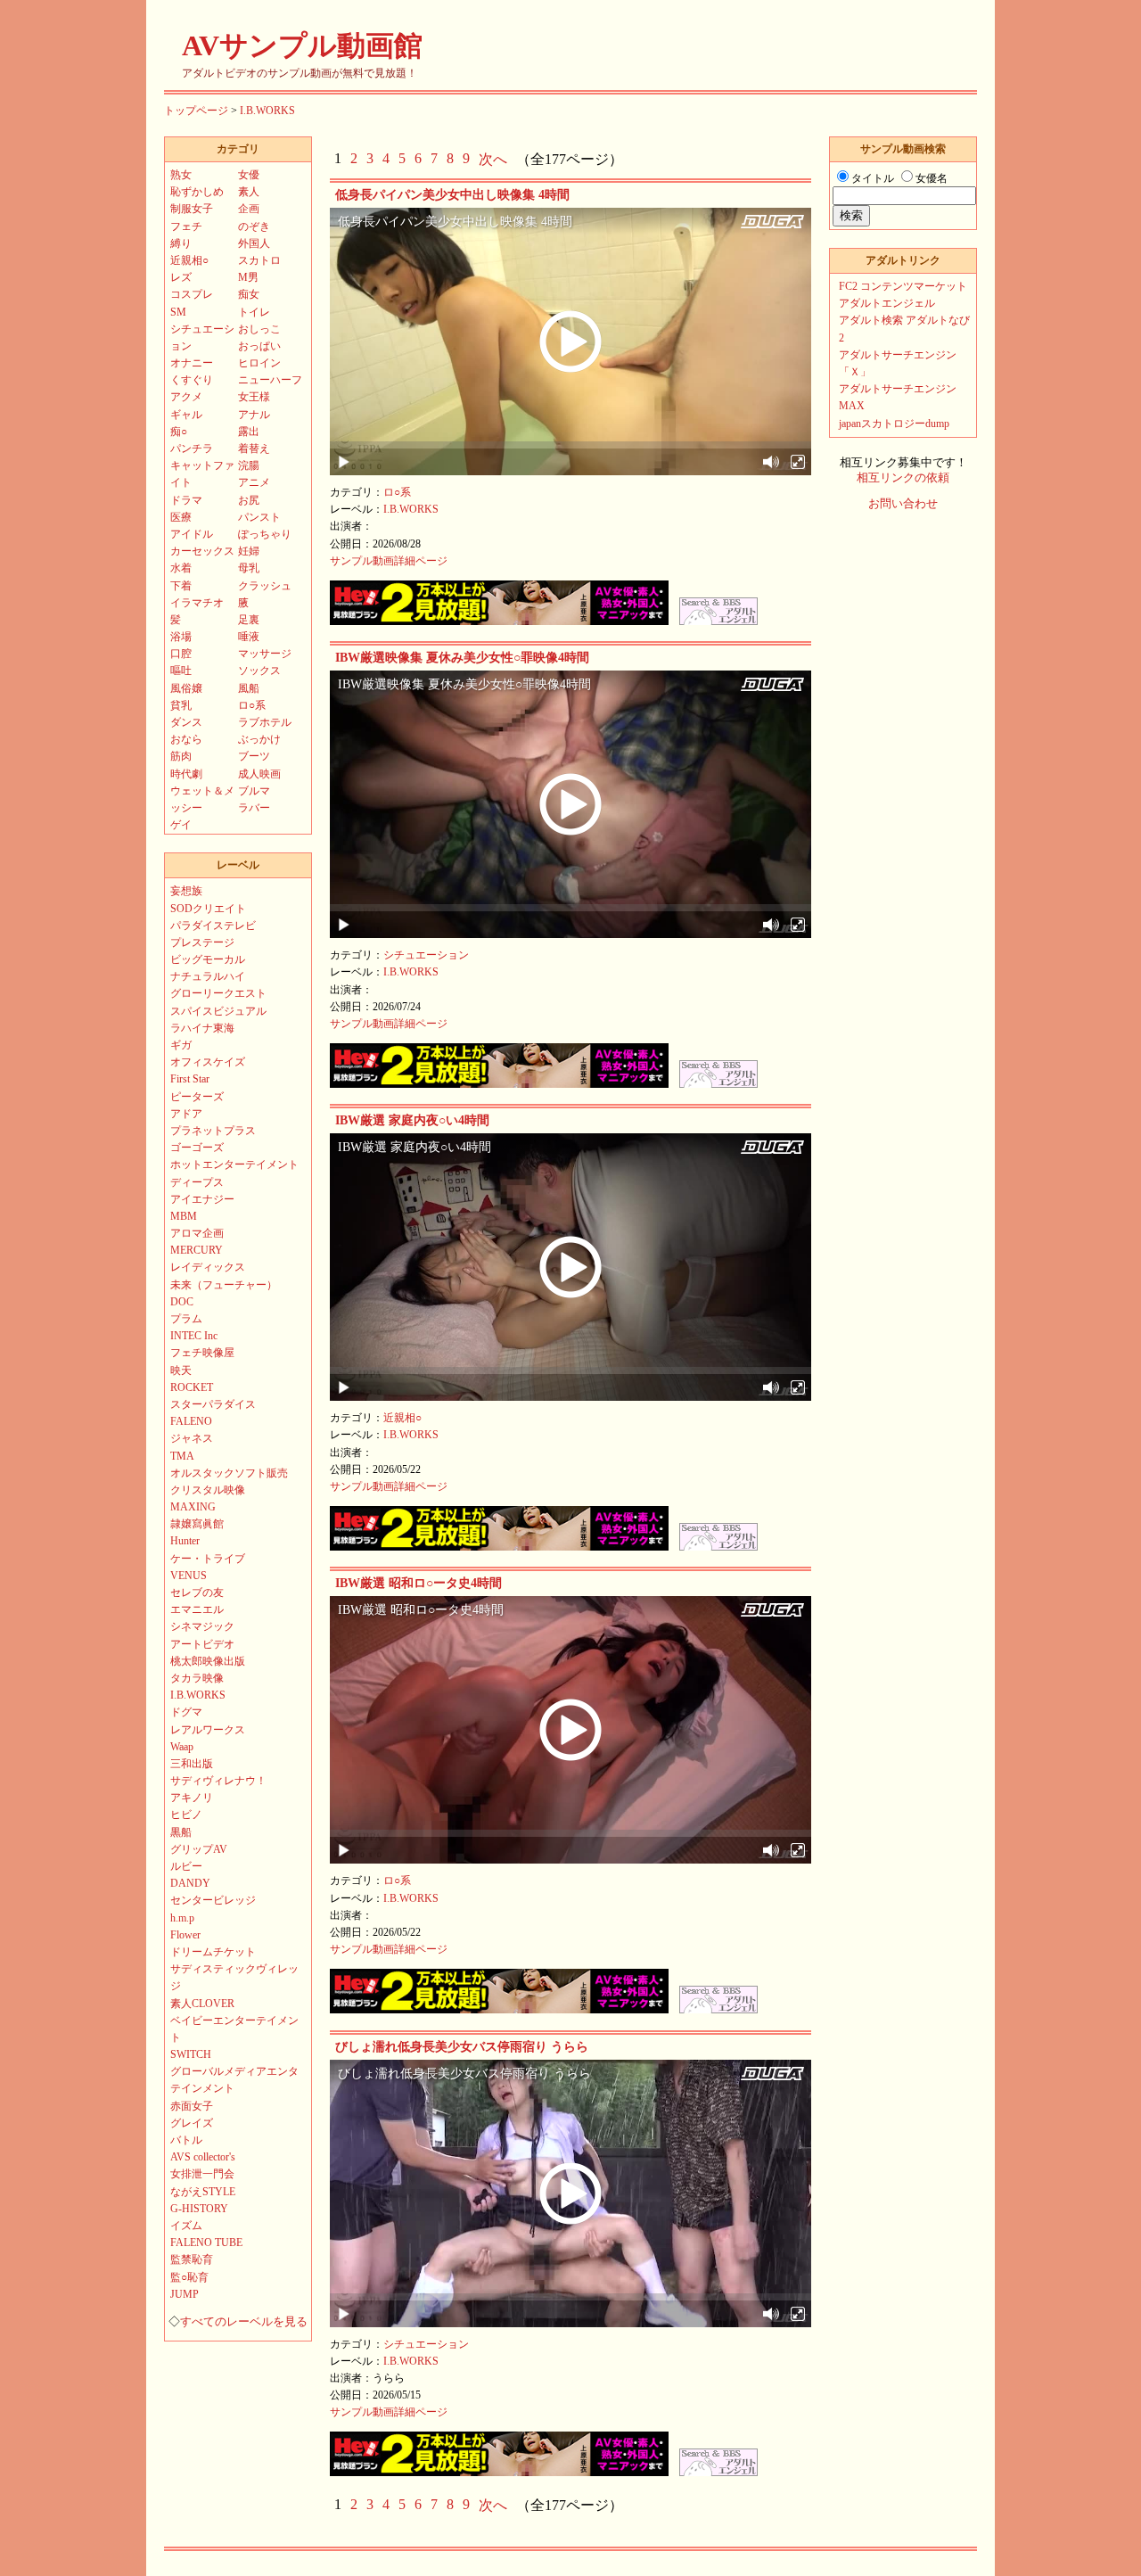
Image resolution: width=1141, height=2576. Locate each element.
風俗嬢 (186, 688)
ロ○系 (397, 492)
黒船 (181, 1832)
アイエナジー (202, 1199)
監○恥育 (189, 2277)
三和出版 (192, 1764)
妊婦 (249, 551)
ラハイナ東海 (202, 1028)
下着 (181, 586)
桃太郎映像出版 (208, 1661)
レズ (181, 277)
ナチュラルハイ (208, 976)
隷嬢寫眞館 (197, 1524)
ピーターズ (197, 1097)
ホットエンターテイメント (234, 1165)
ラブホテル (265, 722)
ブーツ (254, 756)
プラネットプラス (213, 1131)
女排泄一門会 (202, 2174)
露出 (249, 432)
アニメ (254, 482)
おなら (186, 739)
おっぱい (259, 346)
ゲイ (181, 825)
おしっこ (259, 329)
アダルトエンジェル (887, 303)
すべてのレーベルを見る (244, 2322)
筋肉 (181, 756)
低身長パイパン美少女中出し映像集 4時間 (452, 195)
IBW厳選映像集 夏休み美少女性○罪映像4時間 (462, 658)
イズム (186, 2226)
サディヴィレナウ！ (218, 1781)
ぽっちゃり (265, 534)
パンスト (259, 517)
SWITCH (191, 2054)
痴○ (179, 432)
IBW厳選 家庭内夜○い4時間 (412, 1120)
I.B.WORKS (267, 111)
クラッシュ (265, 586)
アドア (186, 1114)
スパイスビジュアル (218, 1011)
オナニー (192, 363)
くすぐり (192, 380)
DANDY (190, 1883)
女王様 (254, 397)
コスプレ (192, 294)
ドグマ (186, 1712)
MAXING (193, 1507)
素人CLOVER (202, 2004)
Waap (182, 1747)
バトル (186, 2140)
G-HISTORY (199, 2209)
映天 (181, 1370)
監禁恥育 (192, 2259)
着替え (254, 449)
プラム (186, 1319)
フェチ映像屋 (202, 1353)
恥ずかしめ (197, 192)
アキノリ (192, 1798)
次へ (493, 159)
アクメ (186, 397)
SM (178, 312)
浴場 (181, 637)
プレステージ (202, 942)
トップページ (196, 111)
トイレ (254, 312)
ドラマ (186, 500)
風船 (249, 688)
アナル (254, 415)
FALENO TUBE (206, 2243)
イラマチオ (197, 603)
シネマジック (202, 1626)
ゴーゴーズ (197, 1148)
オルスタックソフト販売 (229, 1473)
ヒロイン (259, 363)
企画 (249, 209)
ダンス (186, 722)
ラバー (254, 808)
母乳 (249, 568)
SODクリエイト (208, 909)
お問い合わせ (903, 504)
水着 (181, 568)
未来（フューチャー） (224, 1285)
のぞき (254, 226)
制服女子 (192, 209)
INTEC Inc (194, 1336)
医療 (181, 517)
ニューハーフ (270, 380)
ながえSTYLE (203, 2192)
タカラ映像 (197, 1678)
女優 (249, 175)
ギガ (181, 1045)
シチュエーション (426, 955)
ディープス (197, 1182)
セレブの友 (197, 1593)
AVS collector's (203, 2157)
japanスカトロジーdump (894, 424)
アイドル (192, 534)
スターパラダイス (213, 1404)
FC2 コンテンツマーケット (903, 286)
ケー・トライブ (208, 1559)
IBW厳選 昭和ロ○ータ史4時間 (419, 1583)
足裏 (249, 620)
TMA (182, 1456)
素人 (249, 192)
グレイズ (192, 2123)
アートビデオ (202, 1644)
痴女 (249, 294)
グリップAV (199, 1849)
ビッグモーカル (208, 959)
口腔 (181, 654)
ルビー (186, 1866)
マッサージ (265, 654)
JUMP (185, 2294)
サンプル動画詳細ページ (389, 561)
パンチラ (192, 449)
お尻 (249, 500)
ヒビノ (186, 1815)
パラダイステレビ (213, 926)
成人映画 (259, 774)
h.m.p (182, 1918)
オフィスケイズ (208, 1062)
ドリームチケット (213, 1952)
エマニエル (197, 1609)
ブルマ (254, 791)
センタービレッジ (213, 1900)
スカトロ (259, 260)
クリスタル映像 (208, 1490)
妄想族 (186, 891)
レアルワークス (208, 1730)
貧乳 (181, 705)
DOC (182, 1302)
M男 (248, 277)
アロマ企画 (197, 1233)
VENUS (189, 1576)
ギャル (186, 415)
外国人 (254, 243)
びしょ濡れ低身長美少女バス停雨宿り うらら (462, 2047)
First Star (190, 1079)
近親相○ (402, 1418)
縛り (181, 243)
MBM (184, 1216)
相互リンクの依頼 (903, 478)
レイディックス (208, 1267)
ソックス (259, 671)
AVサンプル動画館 (302, 45)
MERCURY (197, 1250)
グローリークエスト (218, 993)
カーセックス (202, 551)
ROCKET (192, 1387)
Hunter (185, 1541)
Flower (185, 1935)
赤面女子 (192, 2106)
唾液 (249, 637)
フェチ (186, 226)
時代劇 (186, 774)
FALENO (191, 1421)
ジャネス (192, 1438)
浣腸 (249, 465)
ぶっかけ (259, 739)
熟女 (181, 175)
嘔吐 (181, 671)
